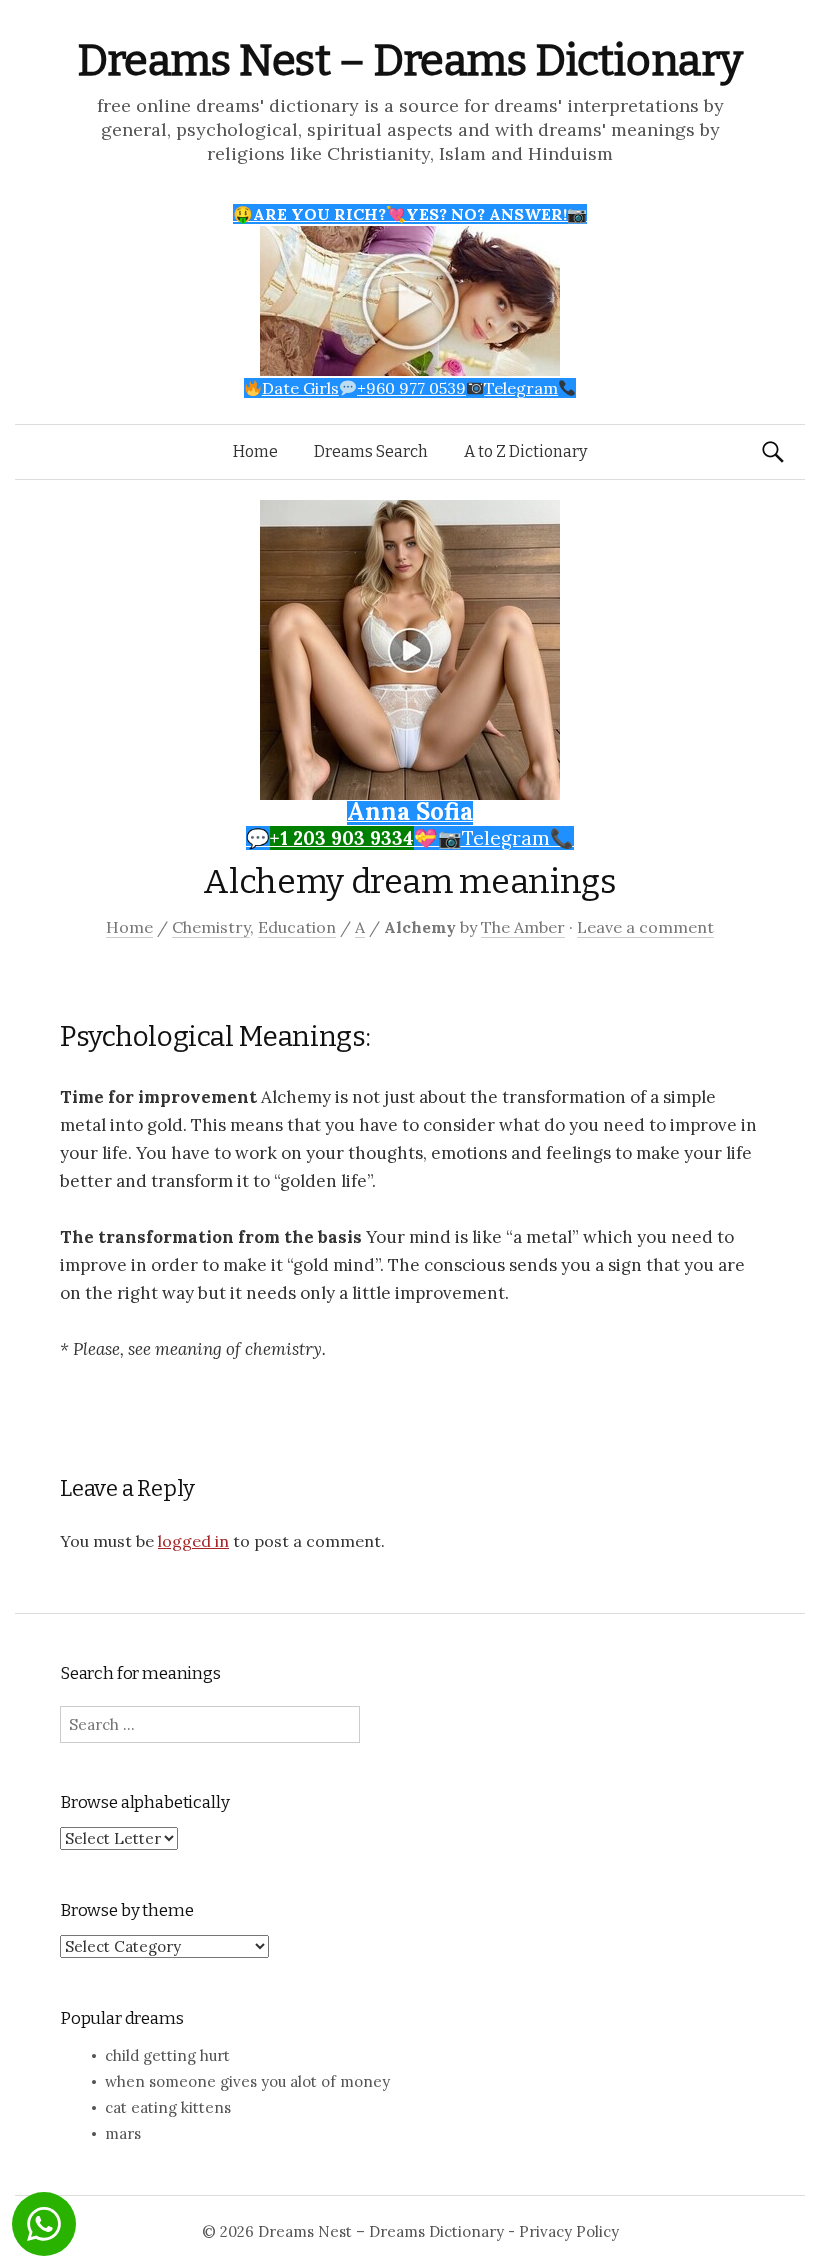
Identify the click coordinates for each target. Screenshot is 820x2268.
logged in (193, 1541)
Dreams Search (371, 451)
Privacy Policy (569, 2231)
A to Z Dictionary (525, 451)
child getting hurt (167, 2055)
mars (123, 2133)
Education (297, 927)
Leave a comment (645, 927)
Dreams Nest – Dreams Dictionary (410, 60)
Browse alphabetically (144, 1802)
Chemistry (211, 927)
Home (255, 451)
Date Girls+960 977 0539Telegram (410, 388)
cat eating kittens (168, 2107)
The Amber (523, 927)
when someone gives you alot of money (247, 2081)
